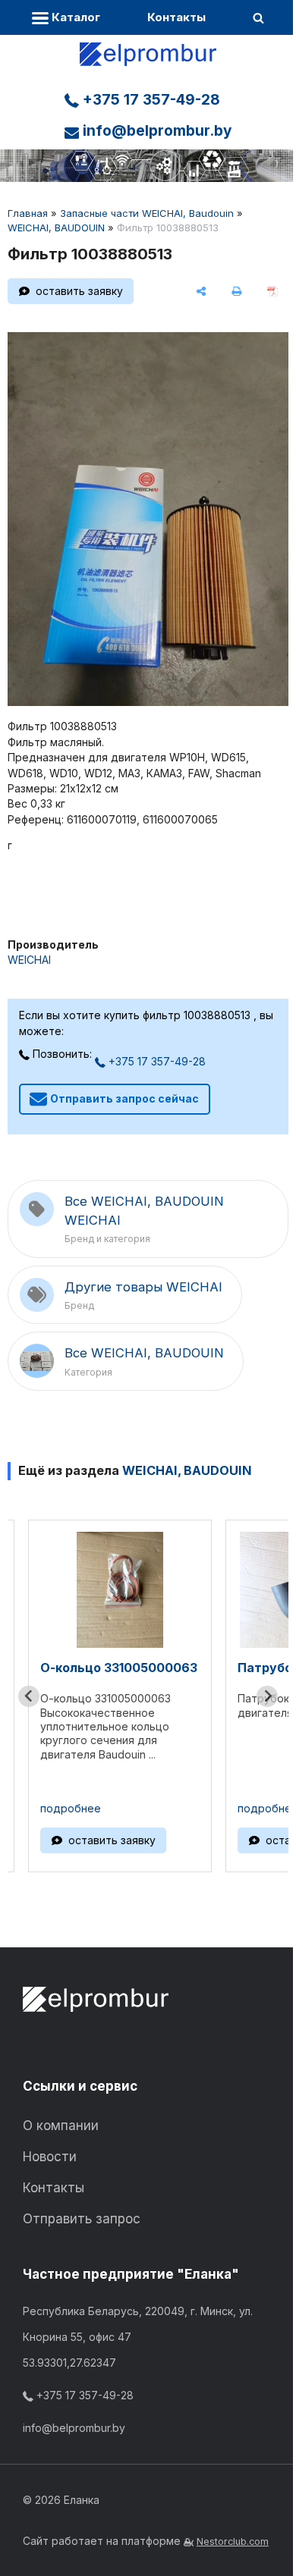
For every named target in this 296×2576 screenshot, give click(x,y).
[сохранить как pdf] (272, 291)
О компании (61, 2126)
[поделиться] (202, 291)
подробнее (71, 1808)
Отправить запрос (82, 2219)
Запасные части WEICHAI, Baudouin (147, 213)
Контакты (176, 17)
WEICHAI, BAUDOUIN (56, 227)
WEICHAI (29, 960)
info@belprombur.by (155, 131)
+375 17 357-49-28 (150, 100)
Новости (50, 2157)
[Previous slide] (29, 1696)
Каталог (74, 17)
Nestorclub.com (233, 2541)
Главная (28, 213)
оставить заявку (79, 291)
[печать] (236, 291)
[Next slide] (267, 1696)
